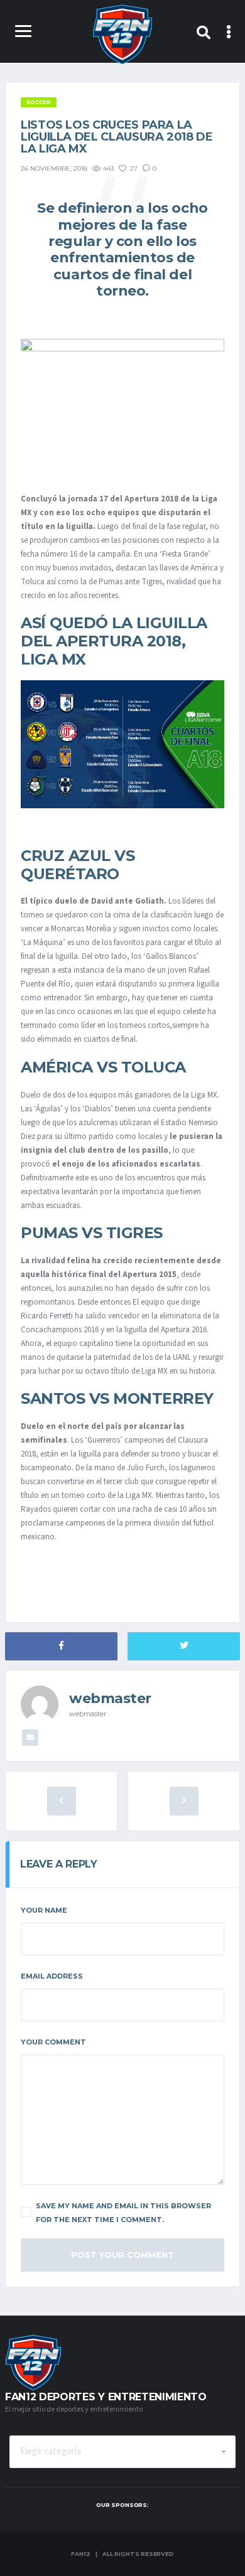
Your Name (44, 1910)
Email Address (52, 1976)
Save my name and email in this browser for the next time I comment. (123, 2213)
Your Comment (53, 2042)
